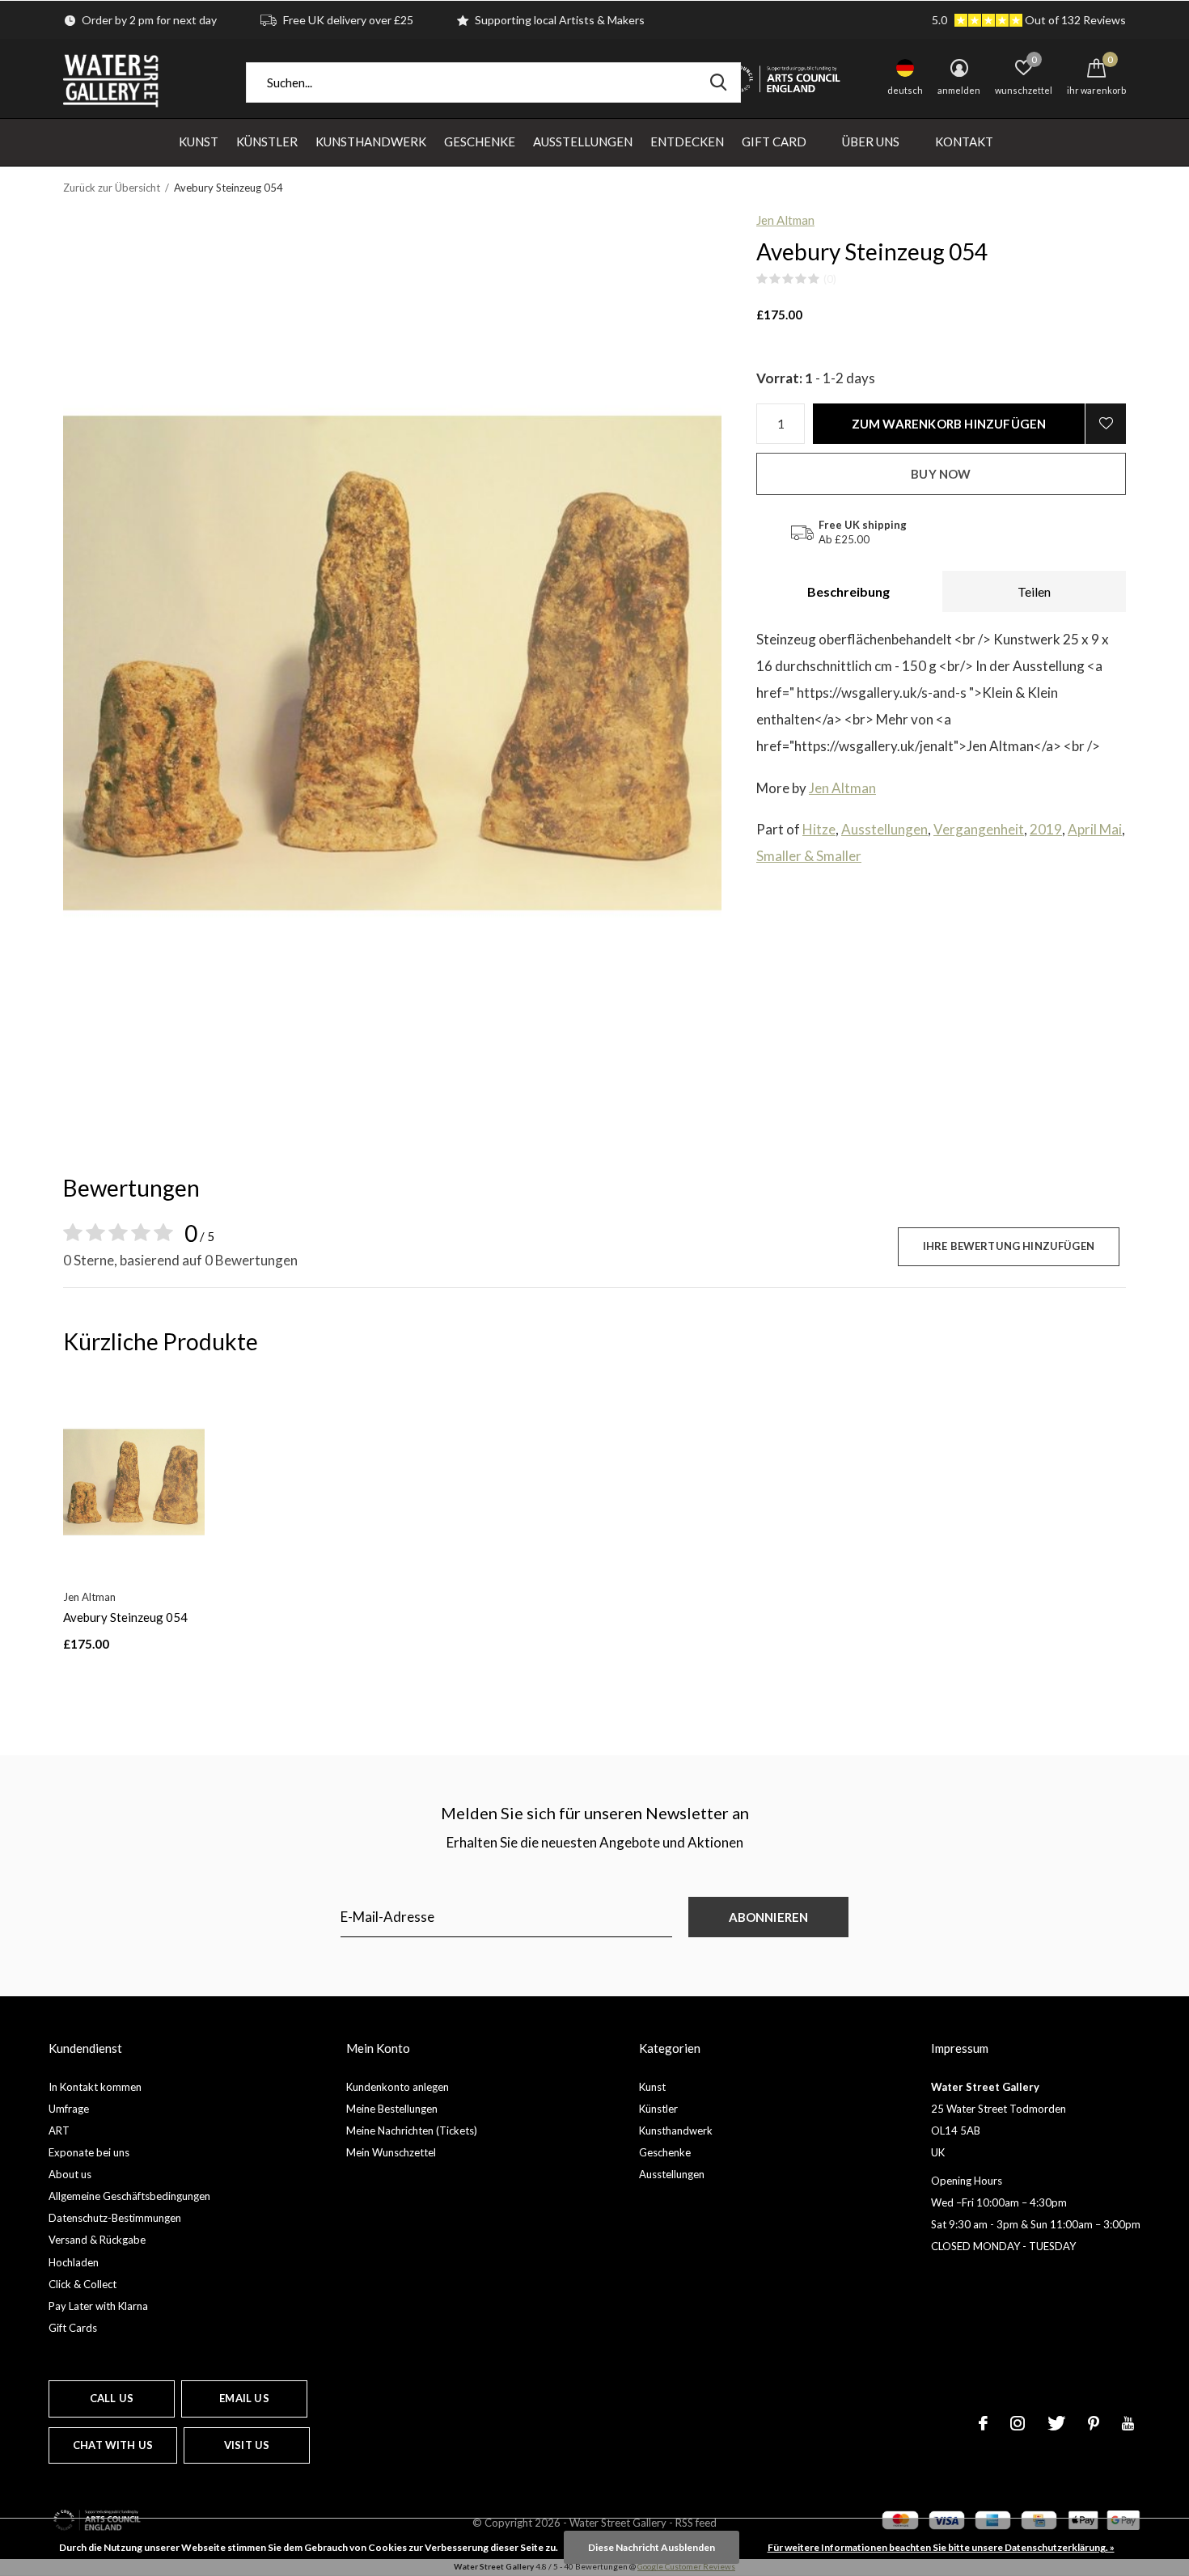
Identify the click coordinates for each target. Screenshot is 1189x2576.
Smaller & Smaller (809, 856)
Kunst (199, 141)
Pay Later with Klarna (98, 2306)
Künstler (267, 141)
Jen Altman (785, 220)
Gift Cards (73, 2328)
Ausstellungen (583, 141)
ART (59, 2130)
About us (70, 2174)
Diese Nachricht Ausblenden (652, 2547)
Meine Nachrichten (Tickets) (412, 2130)
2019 (1046, 829)
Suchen (718, 82)
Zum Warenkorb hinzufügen (949, 424)
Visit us (247, 2445)
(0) (830, 279)
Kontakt (964, 141)
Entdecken (687, 141)
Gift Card (774, 141)
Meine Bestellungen (392, 2109)
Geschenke (480, 141)
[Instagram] (1018, 2423)
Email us (244, 2398)
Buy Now (941, 474)
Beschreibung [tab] (848, 591)
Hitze (819, 829)
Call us (112, 2398)
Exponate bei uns (89, 2152)
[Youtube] (1128, 2423)
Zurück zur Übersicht (112, 188)
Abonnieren (769, 1917)
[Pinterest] (1094, 2423)
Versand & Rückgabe (97, 2240)
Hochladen (74, 2262)
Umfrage (69, 2109)
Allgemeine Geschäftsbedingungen (129, 2196)
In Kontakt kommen (95, 2087)
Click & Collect (83, 2284)
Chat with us (113, 2445)
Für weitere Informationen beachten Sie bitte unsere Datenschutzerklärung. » (941, 2547)
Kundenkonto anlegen (398, 2087)
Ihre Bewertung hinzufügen (1009, 1246)
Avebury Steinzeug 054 (125, 1617)
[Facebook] (983, 2423)
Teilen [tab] (1034, 591)
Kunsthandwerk (371, 141)
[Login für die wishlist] (1106, 424)
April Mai (1095, 829)
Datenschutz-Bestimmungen (115, 2218)
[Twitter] (1056, 2423)
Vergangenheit (979, 829)
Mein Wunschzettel (391, 2152)
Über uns (871, 141)
